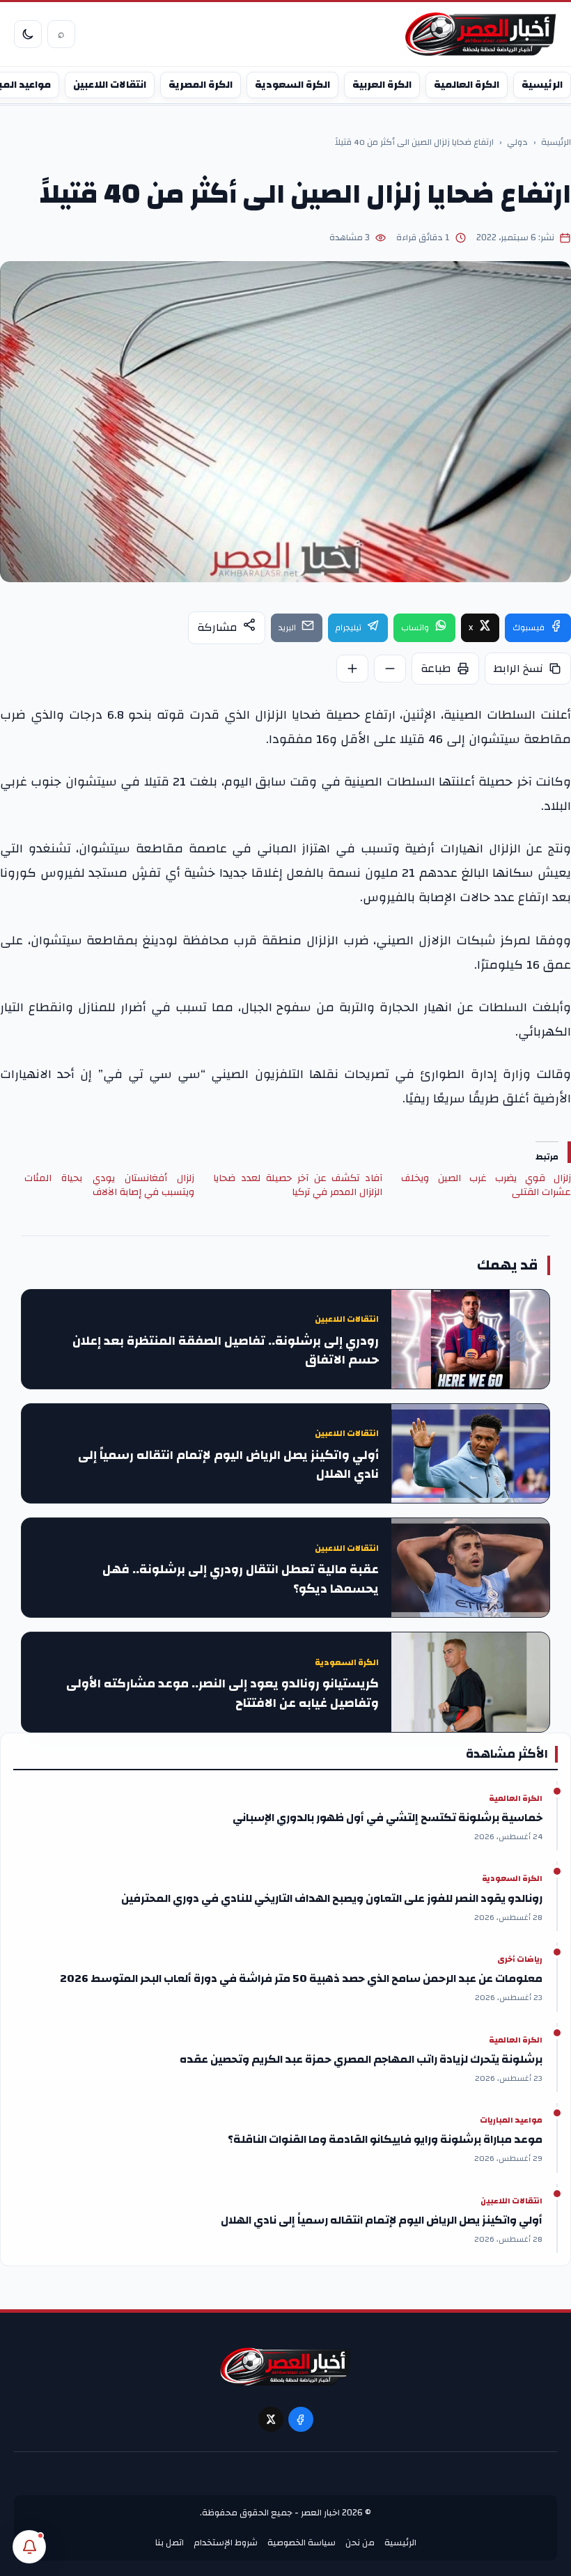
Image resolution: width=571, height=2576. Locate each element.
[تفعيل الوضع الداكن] (28, 34)
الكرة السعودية (292, 85)
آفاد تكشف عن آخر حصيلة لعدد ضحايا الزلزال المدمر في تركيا (298, 1185)
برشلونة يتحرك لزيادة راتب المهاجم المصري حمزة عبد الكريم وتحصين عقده (361, 2059)
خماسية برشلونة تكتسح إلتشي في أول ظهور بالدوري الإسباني (388, 1818)
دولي (517, 143)
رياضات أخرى (520, 1960)
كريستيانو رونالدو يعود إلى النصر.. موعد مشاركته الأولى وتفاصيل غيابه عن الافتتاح (222, 1694)
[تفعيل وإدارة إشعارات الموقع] (29, 2547)
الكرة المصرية (201, 85)
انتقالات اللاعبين (110, 85)
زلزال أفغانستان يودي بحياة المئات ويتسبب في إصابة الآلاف (109, 1185)
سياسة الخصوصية (302, 2543)
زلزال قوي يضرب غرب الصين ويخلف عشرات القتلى (486, 1185)
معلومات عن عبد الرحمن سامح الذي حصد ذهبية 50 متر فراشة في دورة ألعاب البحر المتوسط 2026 (301, 1978)
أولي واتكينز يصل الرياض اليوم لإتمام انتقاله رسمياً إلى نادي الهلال (228, 1465)
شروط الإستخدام (226, 2543)
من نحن (360, 2543)
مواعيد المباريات (511, 2121)
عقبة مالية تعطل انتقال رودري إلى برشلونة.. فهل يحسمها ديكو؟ (241, 1579)
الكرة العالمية (467, 85)
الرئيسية (542, 85)
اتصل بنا (170, 2543)
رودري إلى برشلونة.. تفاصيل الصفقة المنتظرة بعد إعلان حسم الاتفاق (226, 1351)
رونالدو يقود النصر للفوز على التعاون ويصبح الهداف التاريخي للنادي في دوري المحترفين (332, 1898)
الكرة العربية (382, 85)
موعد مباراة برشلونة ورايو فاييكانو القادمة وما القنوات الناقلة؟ (385, 2139)
